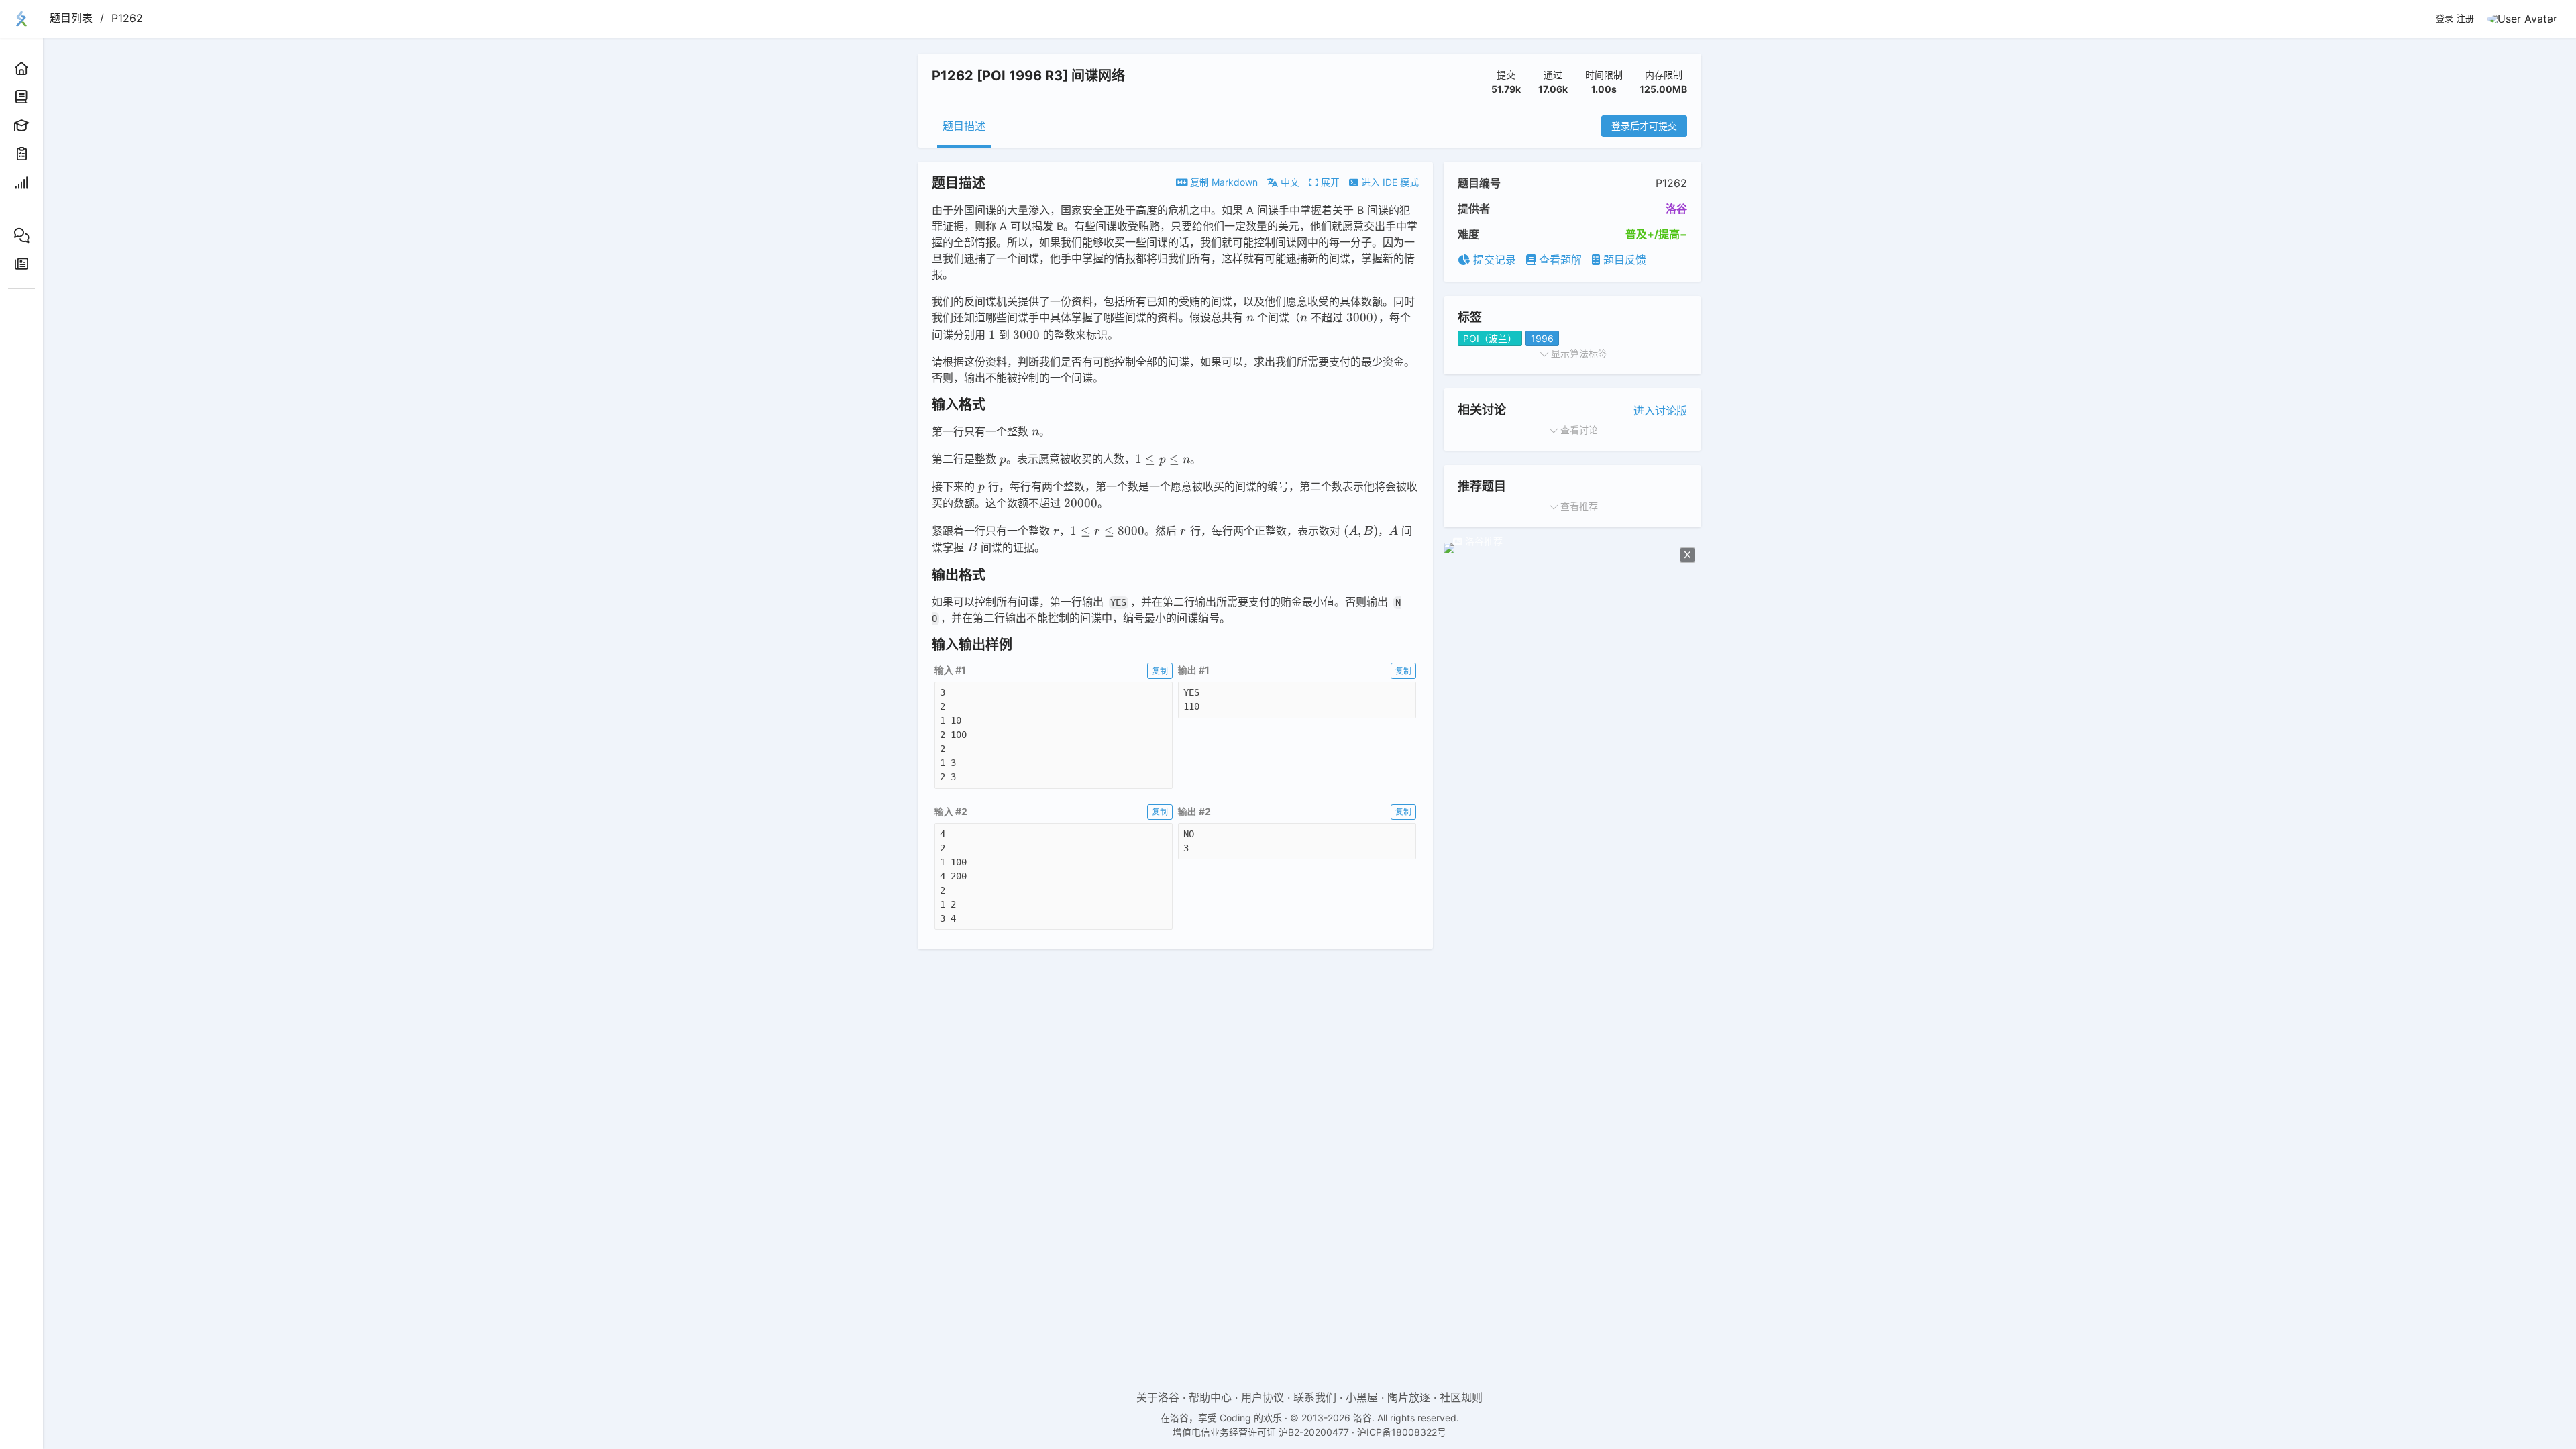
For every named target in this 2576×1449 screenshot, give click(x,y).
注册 (2465, 19)
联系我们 (1315, 1397)
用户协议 (1263, 1397)
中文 (1289, 182)
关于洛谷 (1158, 1397)
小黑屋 (1362, 1397)
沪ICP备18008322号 (1402, 1432)
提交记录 (1493, 260)
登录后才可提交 (1644, 126)
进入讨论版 (1660, 411)
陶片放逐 (1409, 1397)
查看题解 (1559, 260)
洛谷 (1676, 209)
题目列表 (71, 18)
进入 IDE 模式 (1389, 182)
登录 (2445, 19)
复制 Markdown (1223, 182)
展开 (1329, 182)
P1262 (127, 18)
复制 (1160, 670)
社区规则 (1461, 1397)
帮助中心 (1210, 1397)
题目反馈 (1623, 260)
